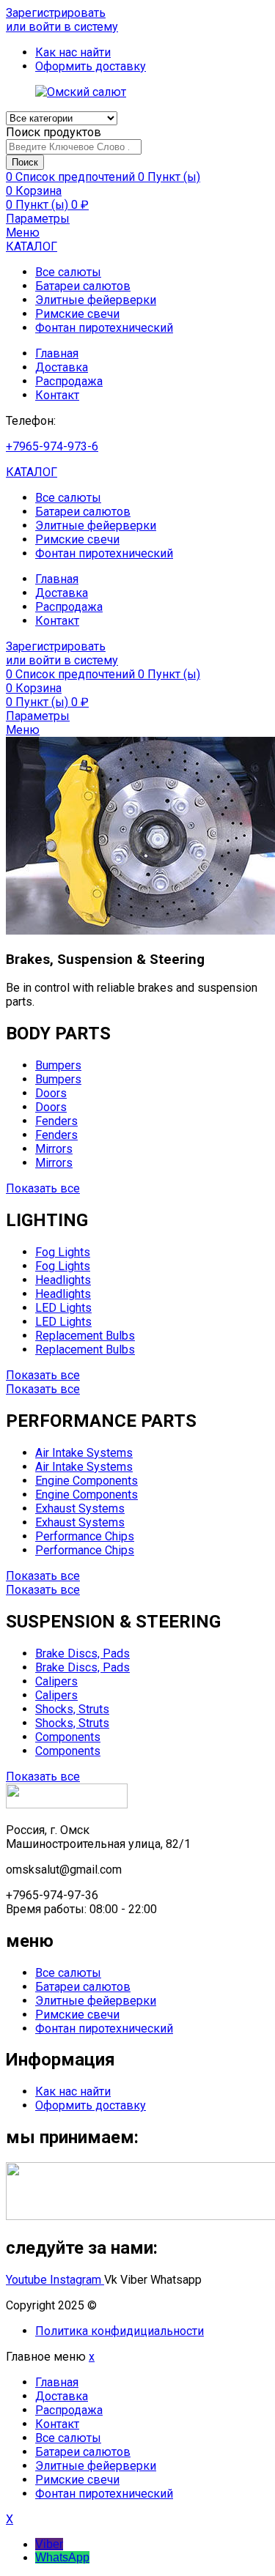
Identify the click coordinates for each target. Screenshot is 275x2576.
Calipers (56, 1681)
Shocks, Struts (72, 1709)
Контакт (57, 395)
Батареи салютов (83, 286)
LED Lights (63, 1308)
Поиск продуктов (54, 132)
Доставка (62, 367)
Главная (57, 353)
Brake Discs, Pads (82, 1653)
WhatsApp (62, 2557)
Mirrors (54, 1149)
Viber (49, 2544)
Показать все (43, 1188)
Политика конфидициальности (120, 2331)
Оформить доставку (91, 2105)
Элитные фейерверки (96, 300)
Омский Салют (140, 2305)
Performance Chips (85, 1536)
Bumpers (58, 1065)
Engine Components (87, 1481)
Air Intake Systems (84, 1453)
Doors (51, 1093)
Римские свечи (77, 314)
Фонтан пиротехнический (104, 328)
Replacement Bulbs (85, 1336)
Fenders (56, 1121)
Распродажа (69, 381)
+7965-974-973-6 (52, 446)
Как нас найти (73, 2091)
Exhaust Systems (80, 1508)
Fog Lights (63, 1252)
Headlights (63, 1280)
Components (68, 1737)
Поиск (25, 162)
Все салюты (68, 272)
